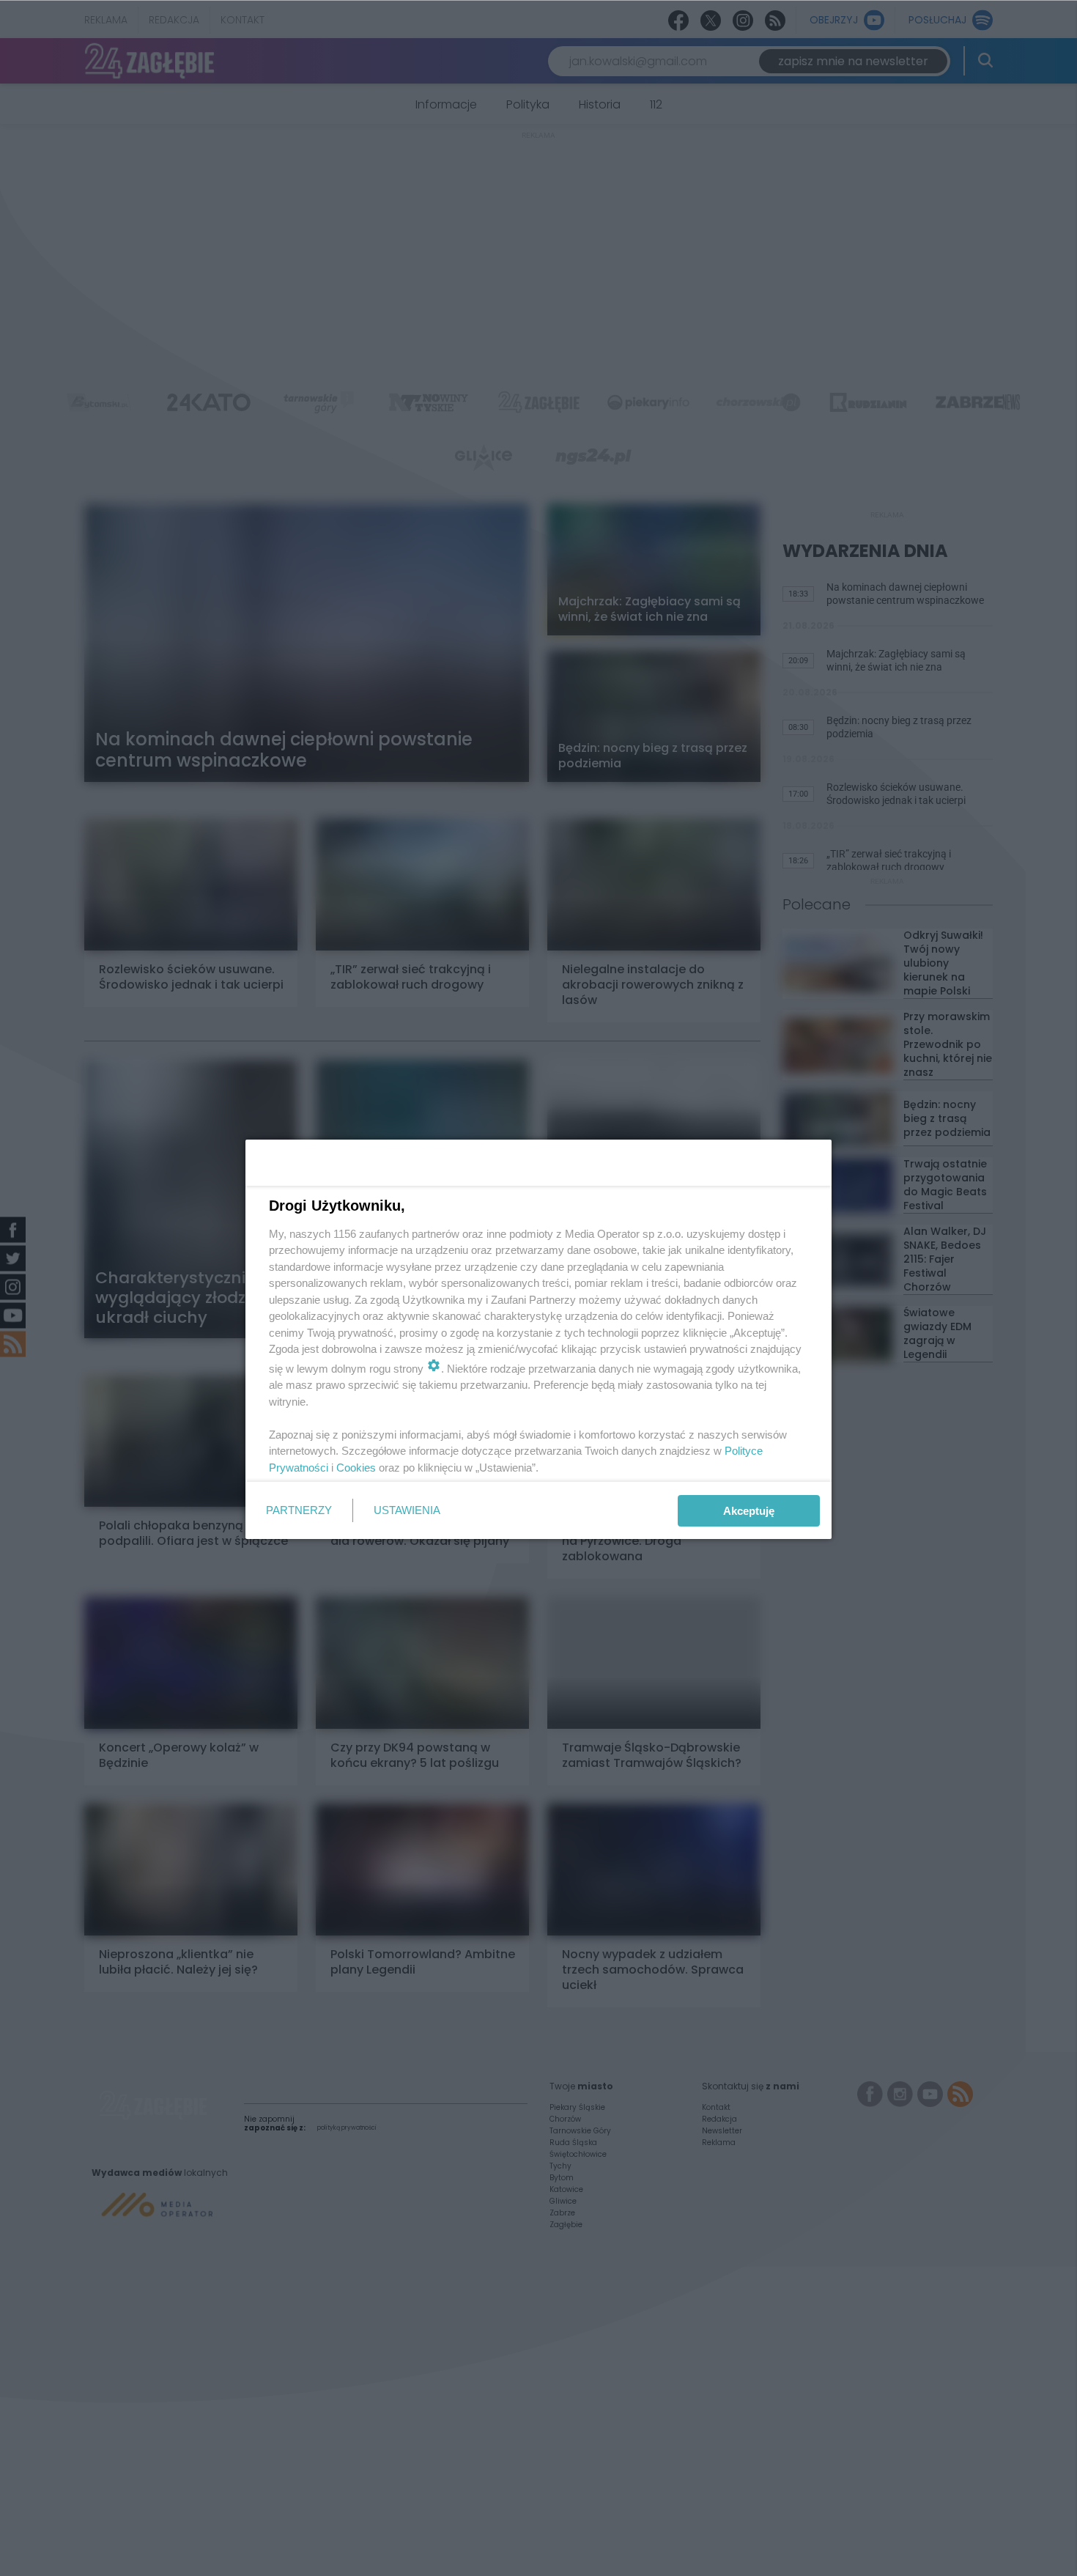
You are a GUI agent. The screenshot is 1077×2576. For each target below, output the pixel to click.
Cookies (356, 1468)
